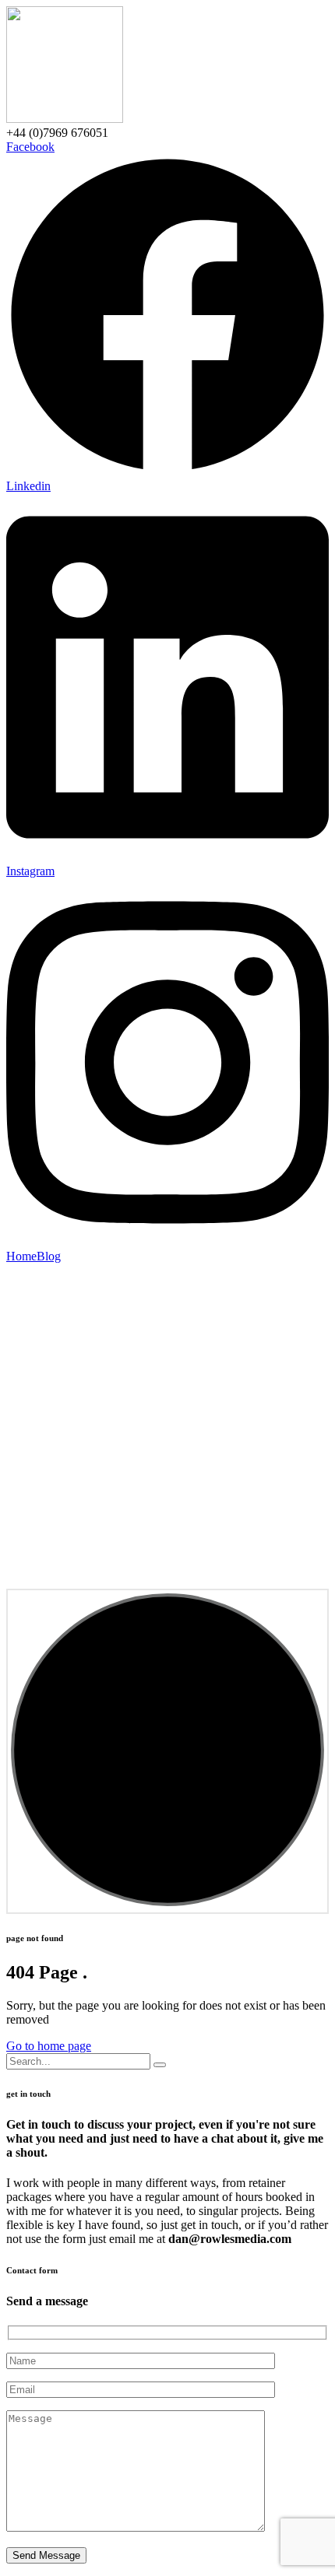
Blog (49, 1256)
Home (21, 1256)
